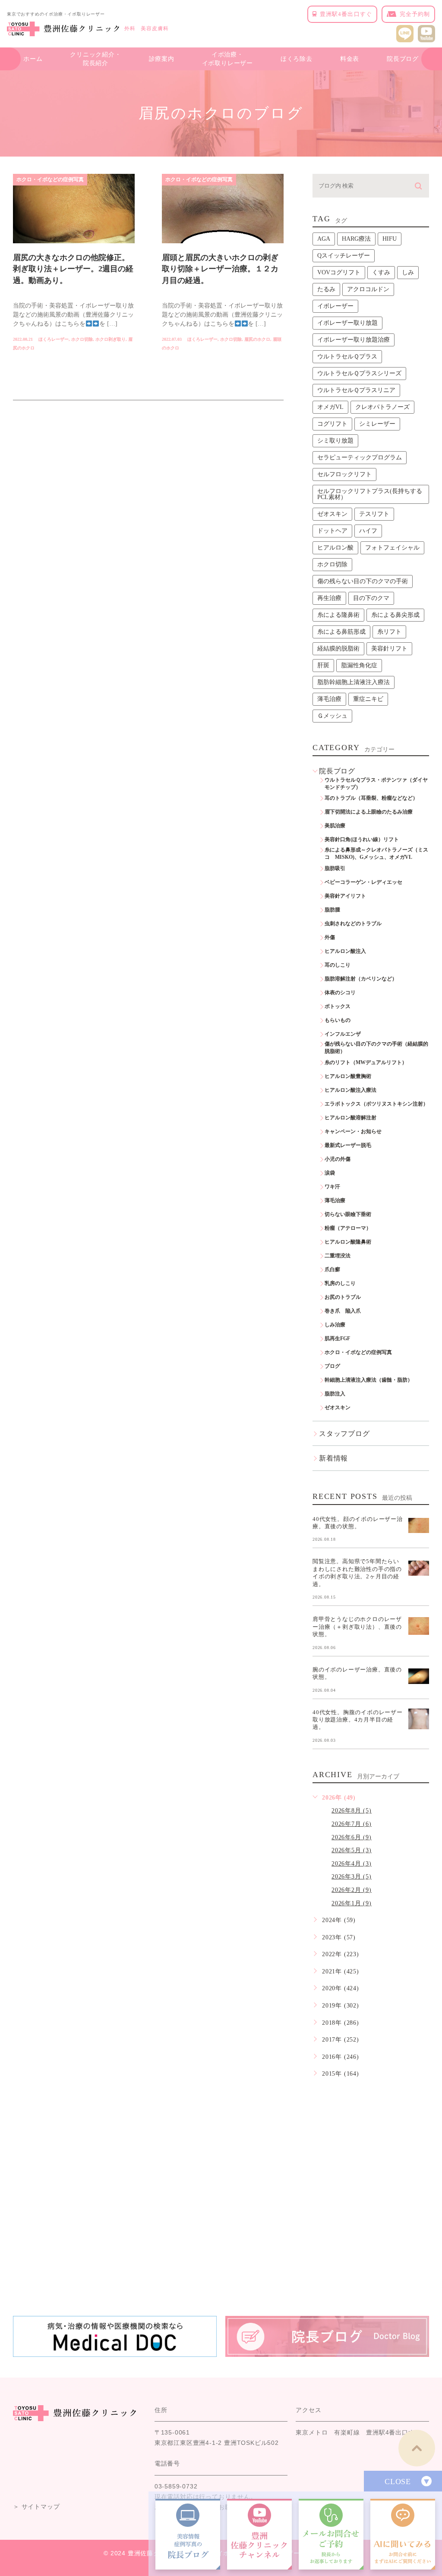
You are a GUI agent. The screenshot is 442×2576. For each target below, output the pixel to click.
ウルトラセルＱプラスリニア (356, 390)
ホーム (33, 59)
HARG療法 (356, 239)
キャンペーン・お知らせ (353, 1131)
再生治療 (329, 598)
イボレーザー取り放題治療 (354, 340)
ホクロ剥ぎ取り (110, 339)
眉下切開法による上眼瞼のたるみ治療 (369, 812)
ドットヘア (332, 531)
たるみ (326, 289)
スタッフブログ (344, 1434)
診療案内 (162, 59)
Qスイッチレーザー (344, 256)
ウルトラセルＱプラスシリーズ (359, 373)
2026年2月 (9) (352, 1890)
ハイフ (368, 531)
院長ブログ (403, 59)
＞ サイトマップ (36, 2507)
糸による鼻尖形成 (395, 615)
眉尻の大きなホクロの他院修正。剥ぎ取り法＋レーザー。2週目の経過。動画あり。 (73, 269)
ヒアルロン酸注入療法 (350, 1090)
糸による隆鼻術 (338, 615)
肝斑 (323, 665)
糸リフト (389, 632)
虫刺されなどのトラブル (353, 924)
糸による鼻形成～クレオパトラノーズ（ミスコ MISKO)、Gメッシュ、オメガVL (376, 853)
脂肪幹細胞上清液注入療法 (354, 682)
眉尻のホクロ (257, 339)
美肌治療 (335, 826)
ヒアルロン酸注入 (345, 951)
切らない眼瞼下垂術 (348, 1214)
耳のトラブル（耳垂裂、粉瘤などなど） (371, 798)
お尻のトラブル (343, 1297)
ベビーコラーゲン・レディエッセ (363, 882)
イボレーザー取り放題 (347, 323)
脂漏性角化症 (359, 665)
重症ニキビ (368, 699)
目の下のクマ (371, 598)
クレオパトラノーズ (382, 407)
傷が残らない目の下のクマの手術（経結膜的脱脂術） (376, 1048)
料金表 (350, 59)
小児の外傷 (338, 1159)
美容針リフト (389, 649)
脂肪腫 (332, 910)
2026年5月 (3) (352, 1850)
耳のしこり (338, 965)
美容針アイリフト (345, 896)
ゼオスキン (332, 514)
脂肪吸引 (335, 868)
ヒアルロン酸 (335, 548)
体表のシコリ (340, 993)
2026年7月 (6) (352, 1824)
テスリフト (374, 514)
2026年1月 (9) (352, 1903)
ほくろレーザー (54, 339)
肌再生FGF (337, 1338)
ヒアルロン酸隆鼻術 (348, 1242)
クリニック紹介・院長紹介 (95, 59)
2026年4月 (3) (352, 1864)
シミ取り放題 (335, 441)
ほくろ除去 (297, 59)
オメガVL (330, 407)
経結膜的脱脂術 (338, 649)
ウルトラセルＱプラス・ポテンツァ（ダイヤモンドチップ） (376, 784)
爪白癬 (332, 1269)
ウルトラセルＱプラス (347, 357)
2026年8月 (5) (352, 1811)
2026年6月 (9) (352, 1837)
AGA (324, 239)
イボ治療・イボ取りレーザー (227, 59)
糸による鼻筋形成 (341, 632)
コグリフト (332, 424)
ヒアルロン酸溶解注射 (350, 1118)
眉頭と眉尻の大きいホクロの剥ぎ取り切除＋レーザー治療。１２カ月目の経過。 (220, 269)
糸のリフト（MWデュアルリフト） (366, 1062)
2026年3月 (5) (352, 1877)
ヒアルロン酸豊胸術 (348, 1076)
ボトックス (338, 1006)
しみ (408, 272)
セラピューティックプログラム (360, 457)
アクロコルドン (368, 289)
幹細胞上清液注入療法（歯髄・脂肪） (369, 1380)
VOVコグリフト (339, 272)
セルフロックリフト (344, 474)
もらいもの (338, 1020)
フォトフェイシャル (392, 548)
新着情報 (333, 1458)
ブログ (332, 1366)
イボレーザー (335, 306)
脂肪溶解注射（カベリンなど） (361, 979)
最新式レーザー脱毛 (348, 1145)
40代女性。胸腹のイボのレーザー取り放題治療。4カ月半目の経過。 (358, 1719)
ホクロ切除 (82, 339)
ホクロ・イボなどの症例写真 (50, 179)
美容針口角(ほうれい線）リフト (362, 839)
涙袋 (330, 1173)
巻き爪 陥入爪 (343, 1311)
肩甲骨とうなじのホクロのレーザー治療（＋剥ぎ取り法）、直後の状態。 (357, 1627)
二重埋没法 (338, 1256)
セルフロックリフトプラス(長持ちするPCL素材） (370, 494)
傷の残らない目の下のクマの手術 (363, 581)
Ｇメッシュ (332, 716)
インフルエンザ (343, 1034)
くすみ (381, 272)
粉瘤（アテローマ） (348, 1228)
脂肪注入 (335, 1394)
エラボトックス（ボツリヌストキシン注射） (376, 1104)
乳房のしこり (340, 1283)
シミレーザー (377, 424)
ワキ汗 (332, 1187)
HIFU (390, 239)
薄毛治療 (329, 699)
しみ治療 (335, 1325)
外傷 (330, 937)
